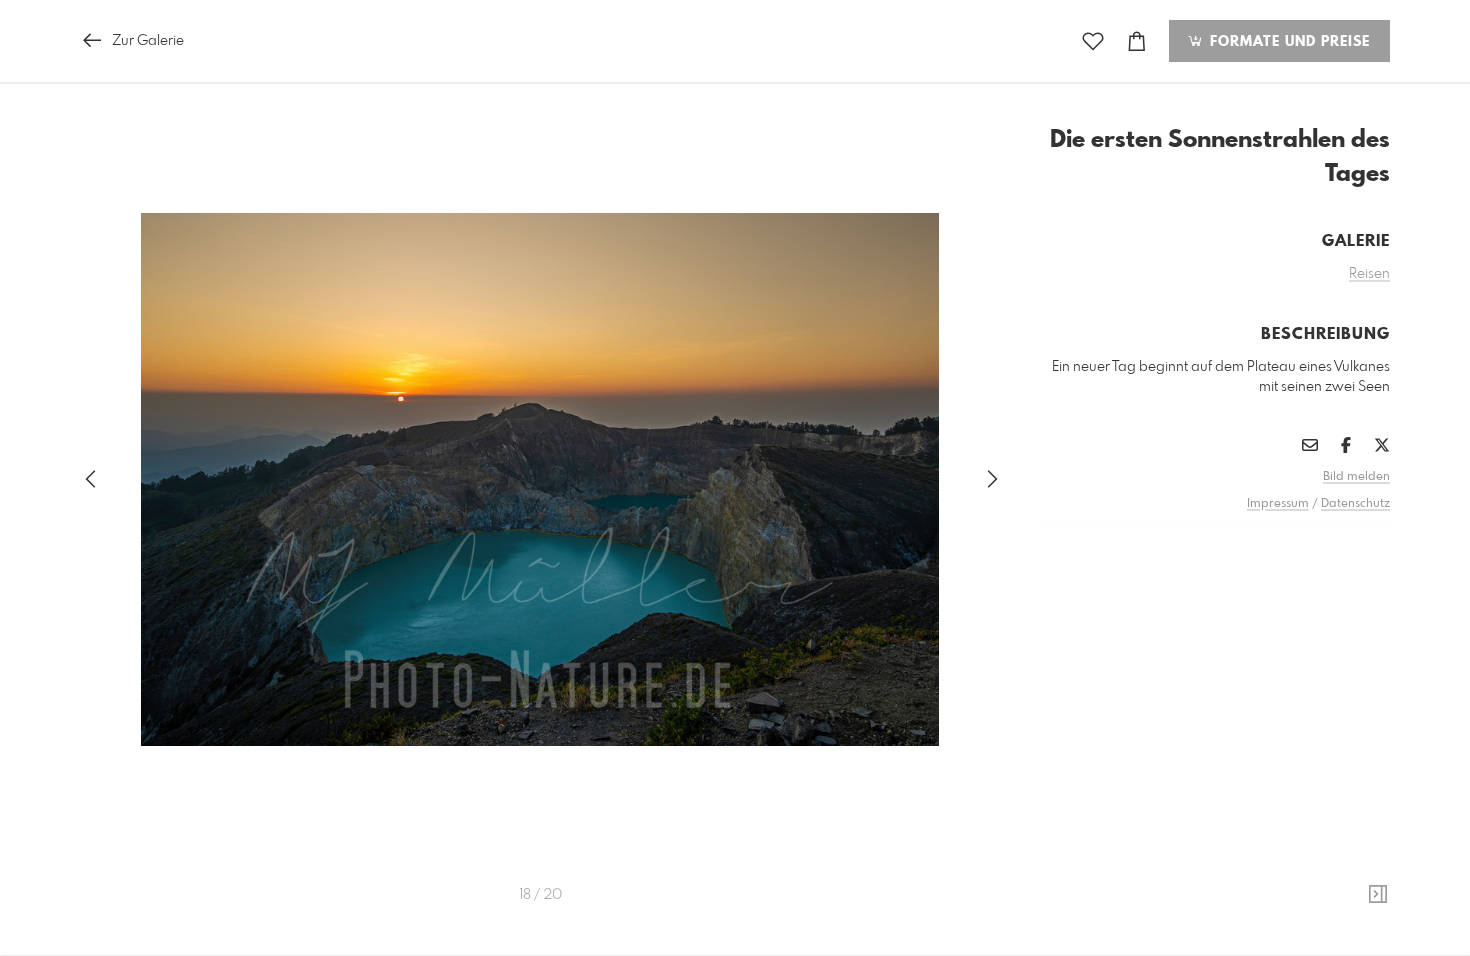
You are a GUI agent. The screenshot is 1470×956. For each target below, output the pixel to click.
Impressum (1278, 504)
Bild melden (1356, 477)
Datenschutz (1355, 504)
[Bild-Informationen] (1378, 895)
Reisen (1369, 274)
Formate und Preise (1287, 42)
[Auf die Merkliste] (1093, 41)
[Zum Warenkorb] (1137, 41)
